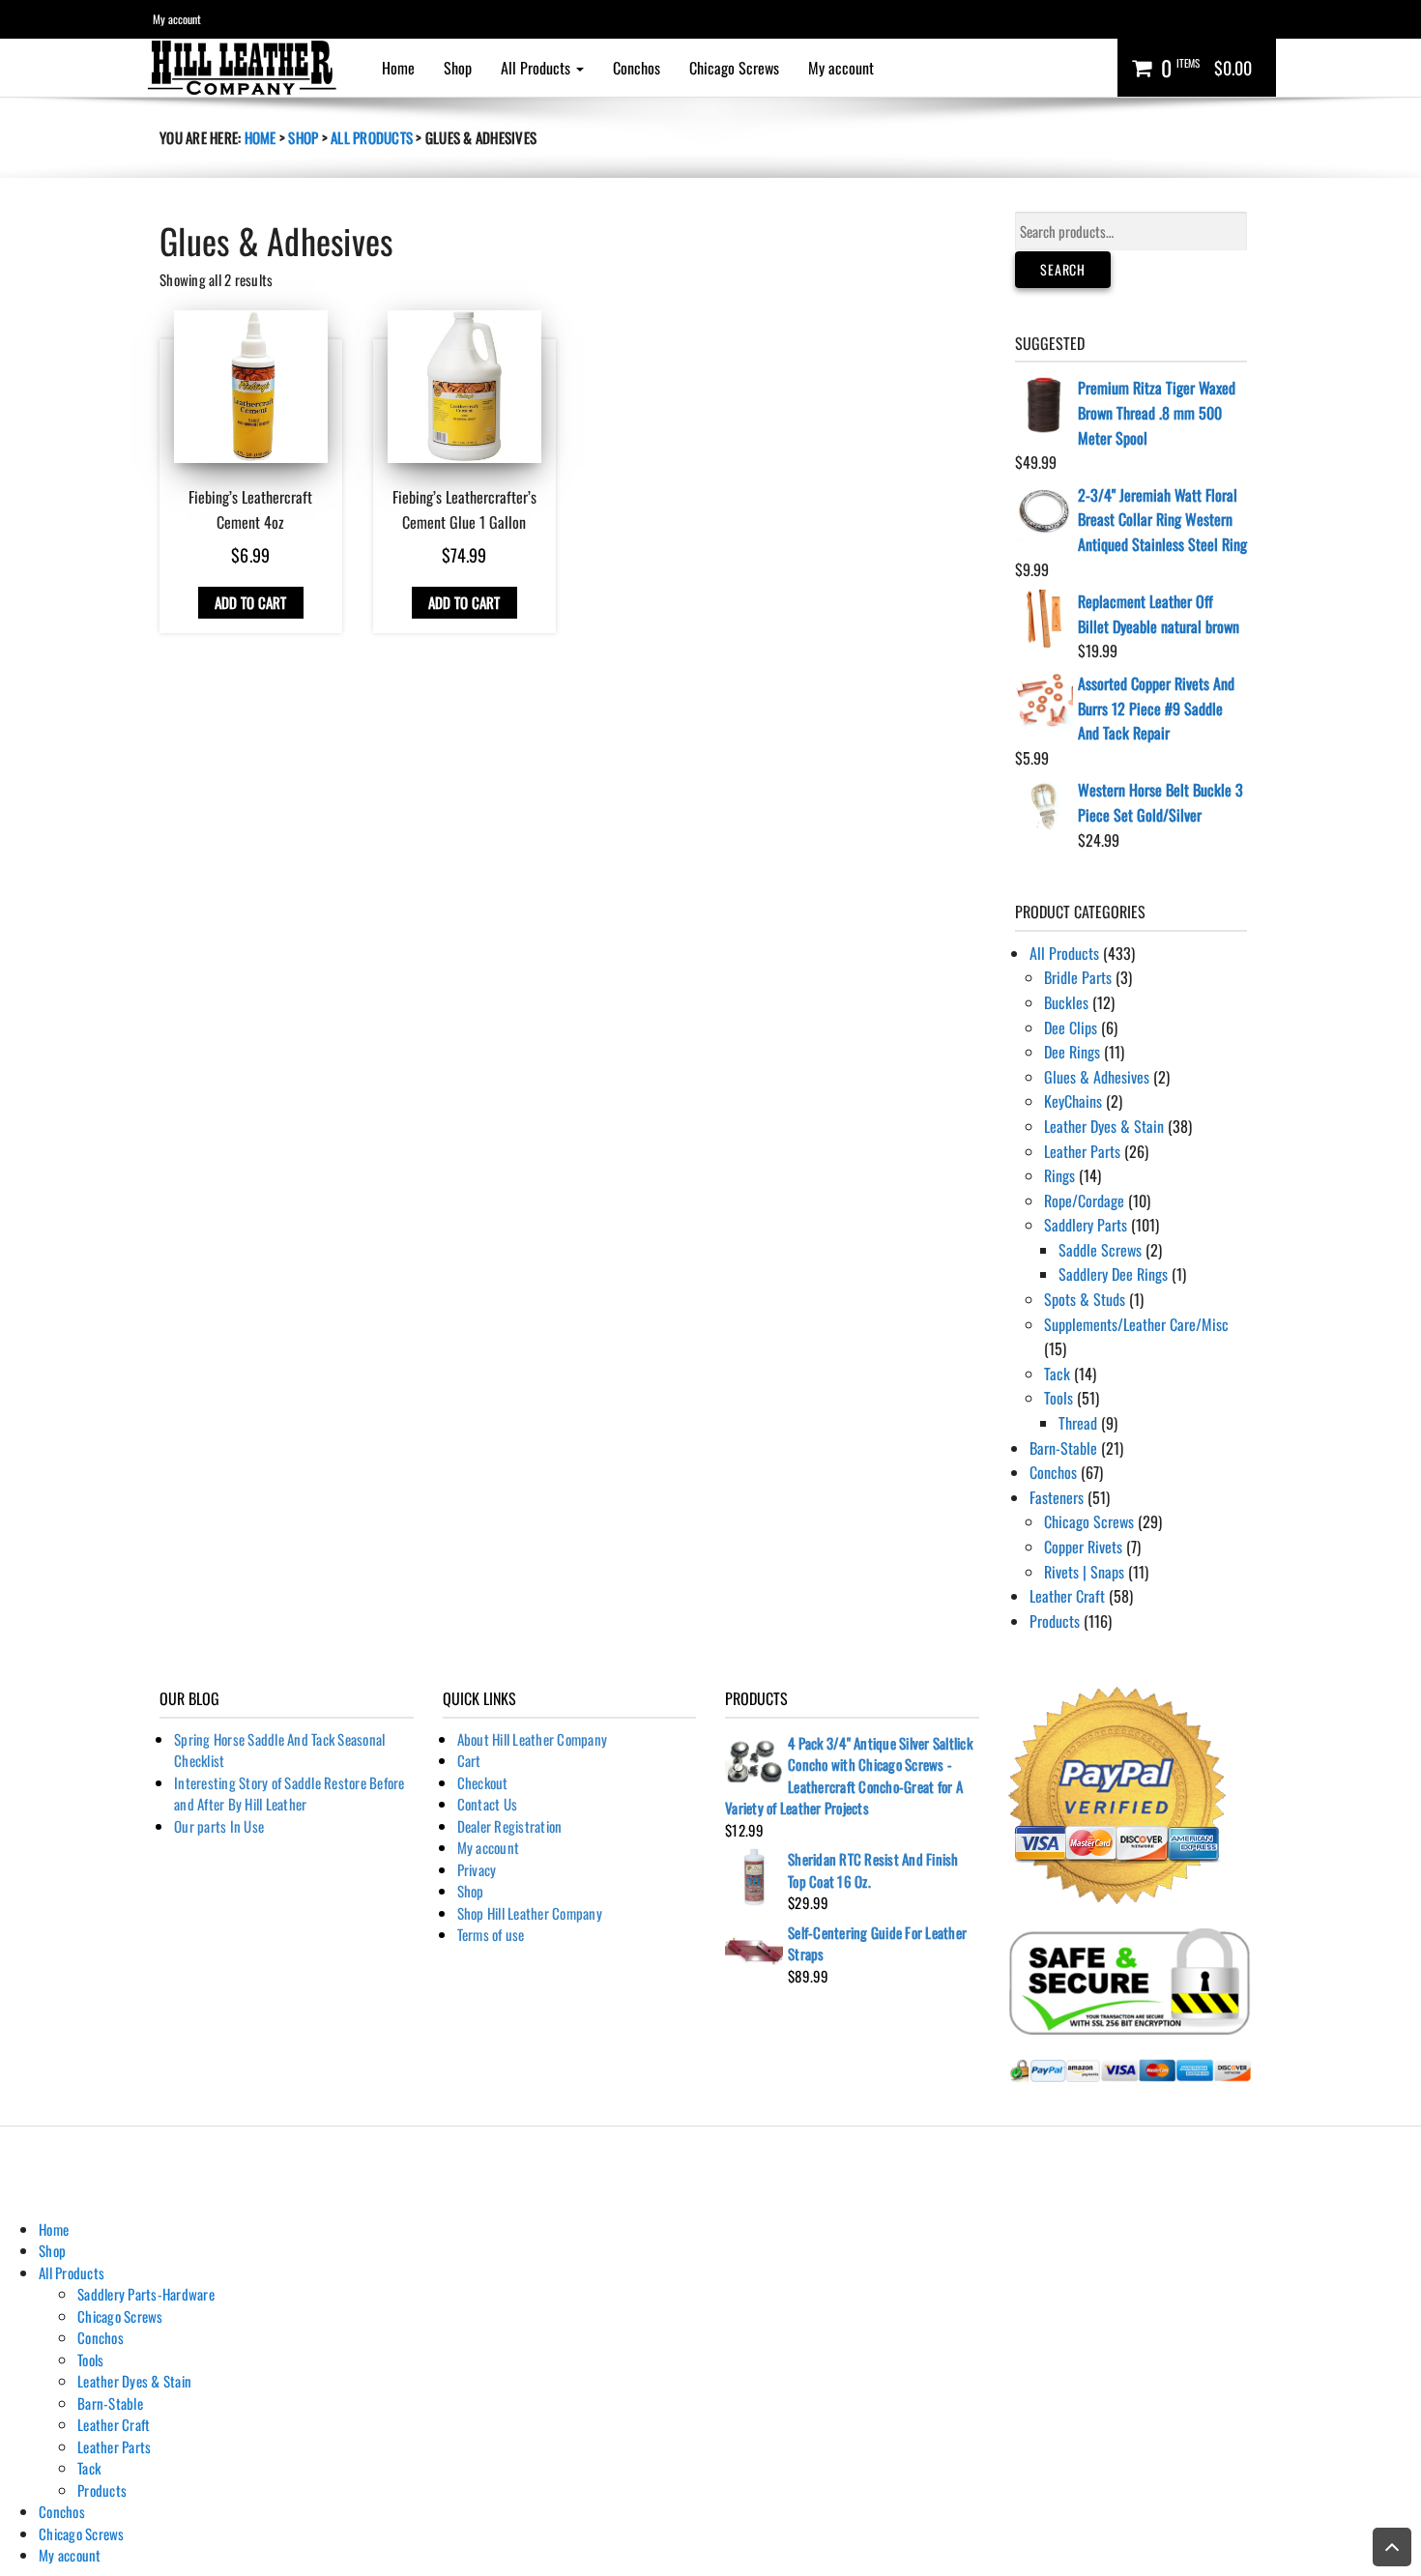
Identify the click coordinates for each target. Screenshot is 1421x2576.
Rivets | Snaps (1084, 1572)
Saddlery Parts (1086, 1225)
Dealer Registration (510, 1826)
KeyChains (1073, 1101)
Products (1055, 1621)
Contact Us (488, 1804)
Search (1063, 269)
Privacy (477, 1869)
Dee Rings (1072, 1052)
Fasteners (1057, 1497)
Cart (469, 1760)
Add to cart (251, 602)
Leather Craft (1067, 1596)
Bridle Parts (1078, 977)
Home (398, 68)
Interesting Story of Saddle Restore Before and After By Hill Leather (290, 1794)
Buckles (1066, 1002)
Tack (1057, 1374)
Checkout (483, 1782)
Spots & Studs (1085, 1299)
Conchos (637, 68)
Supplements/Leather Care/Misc (1136, 1324)
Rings (1059, 1175)
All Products (537, 68)
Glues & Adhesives (1097, 1077)
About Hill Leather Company (533, 1739)
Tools (1058, 1398)
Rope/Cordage (1084, 1201)
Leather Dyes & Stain (1104, 1126)
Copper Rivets (1083, 1547)
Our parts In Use (219, 1826)
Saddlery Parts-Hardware (146, 2294)
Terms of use (491, 1934)
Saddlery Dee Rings (1113, 1274)
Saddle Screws (1100, 1250)
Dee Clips (1071, 1028)
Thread (1078, 1423)
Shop (458, 68)
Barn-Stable (1063, 1448)
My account (177, 19)
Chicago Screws (734, 68)
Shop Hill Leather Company (530, 1913)
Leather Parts (1082, 1151)
